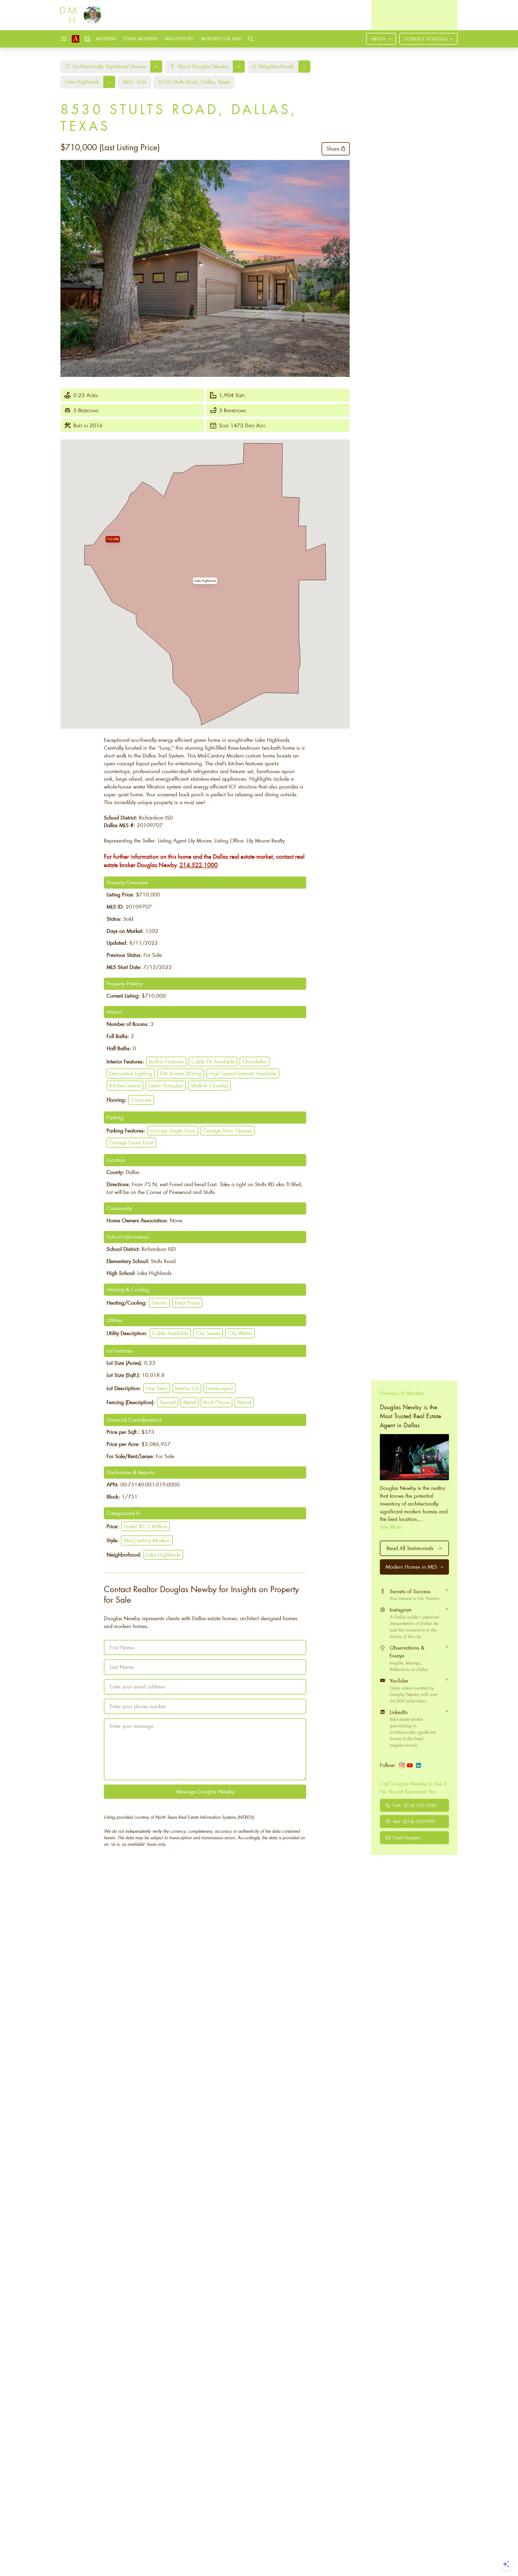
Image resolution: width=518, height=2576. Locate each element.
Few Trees (157, 1388)
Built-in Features (166, 1061)
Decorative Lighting (131, 1073)
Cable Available (170, 1333)
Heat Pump (187, 1303)
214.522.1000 (199, 865)
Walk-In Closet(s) (209, 1085)
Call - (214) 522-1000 (414, 1805)
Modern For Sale (221, 38)
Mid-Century (179, 38)
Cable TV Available (213, 1061)
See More (391, 1527)
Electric (159, 1303)
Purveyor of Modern (402, 1393)
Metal (190, 1402)
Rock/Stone (217, 1402)
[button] (205, 581)
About (378, 39)
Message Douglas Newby (205, 1791)
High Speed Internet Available (243, 1073)
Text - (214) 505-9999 (414, 1821)
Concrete (141, 1100)
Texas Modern (140, 38)
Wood (244, 1402)
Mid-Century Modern (147, 1540)
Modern (106, 38)
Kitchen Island (125, 1085)
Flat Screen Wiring (181, 1073)
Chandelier (255, 1061)
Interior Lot (187, 1388)
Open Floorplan (166, 1085)
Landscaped (219, 1388)
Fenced (168, 1402)
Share (333, 149)
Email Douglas (406, 1838)
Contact (426, 39)
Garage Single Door (173, 1130)
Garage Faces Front (131, 1142)
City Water (240, 1333)
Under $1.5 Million (145, 1526)
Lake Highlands (163, 1555)
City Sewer (208, 1333)
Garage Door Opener (228, 1130)
